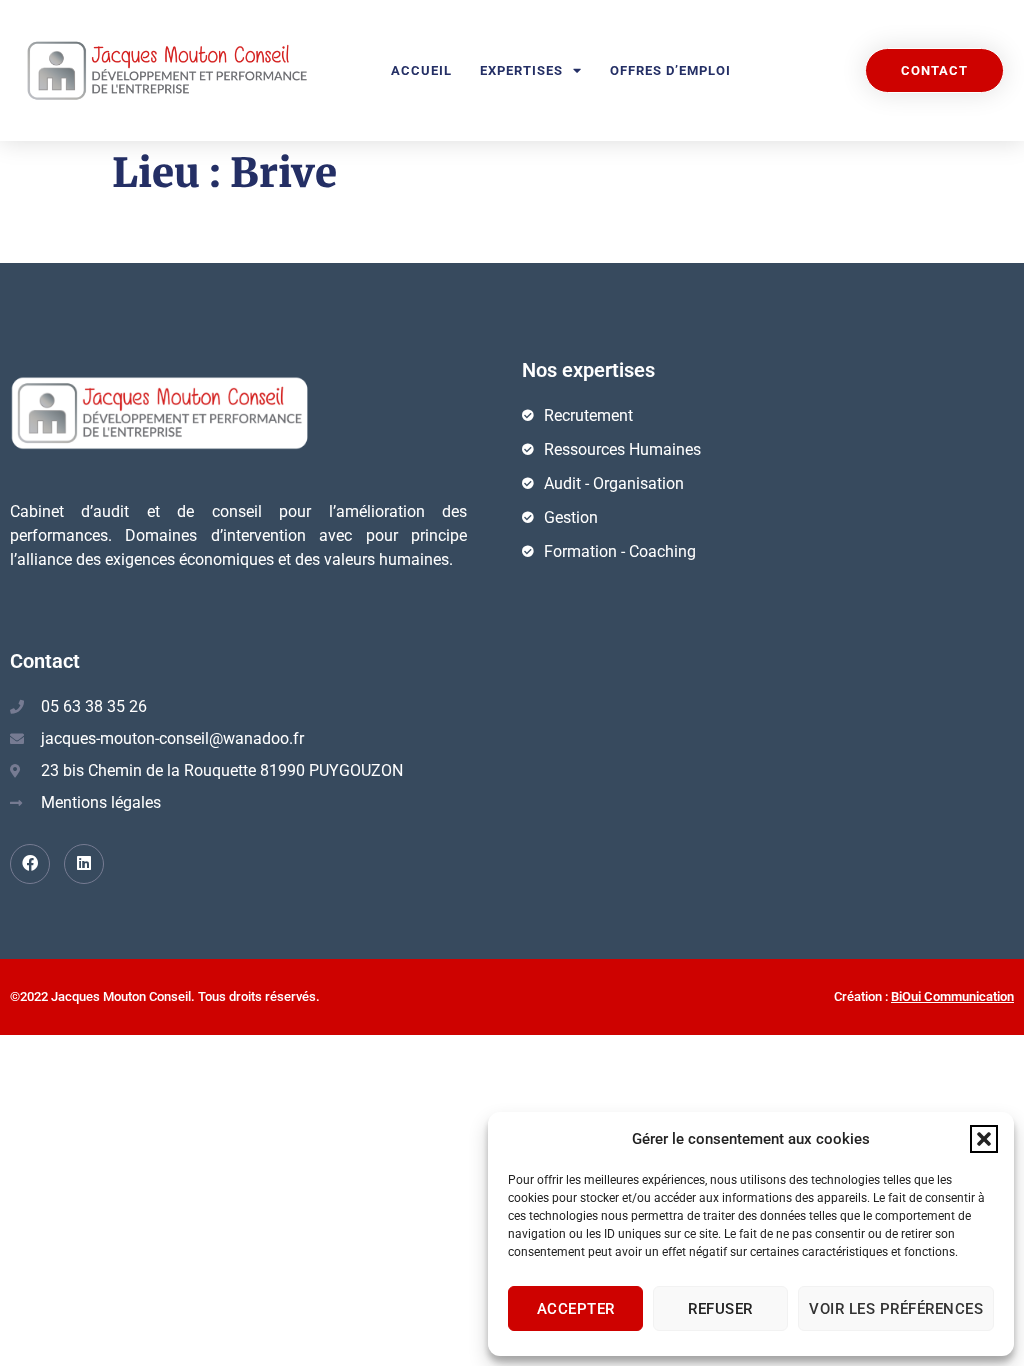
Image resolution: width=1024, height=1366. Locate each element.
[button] (984, 1139)
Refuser (720, 1309)
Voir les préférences (896, 1309)
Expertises (521, 70)
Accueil (421, 70)
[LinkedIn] (84, 864)
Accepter (576, 1309)
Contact (45, 661)
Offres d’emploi (670, 70)
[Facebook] (30, 864)
